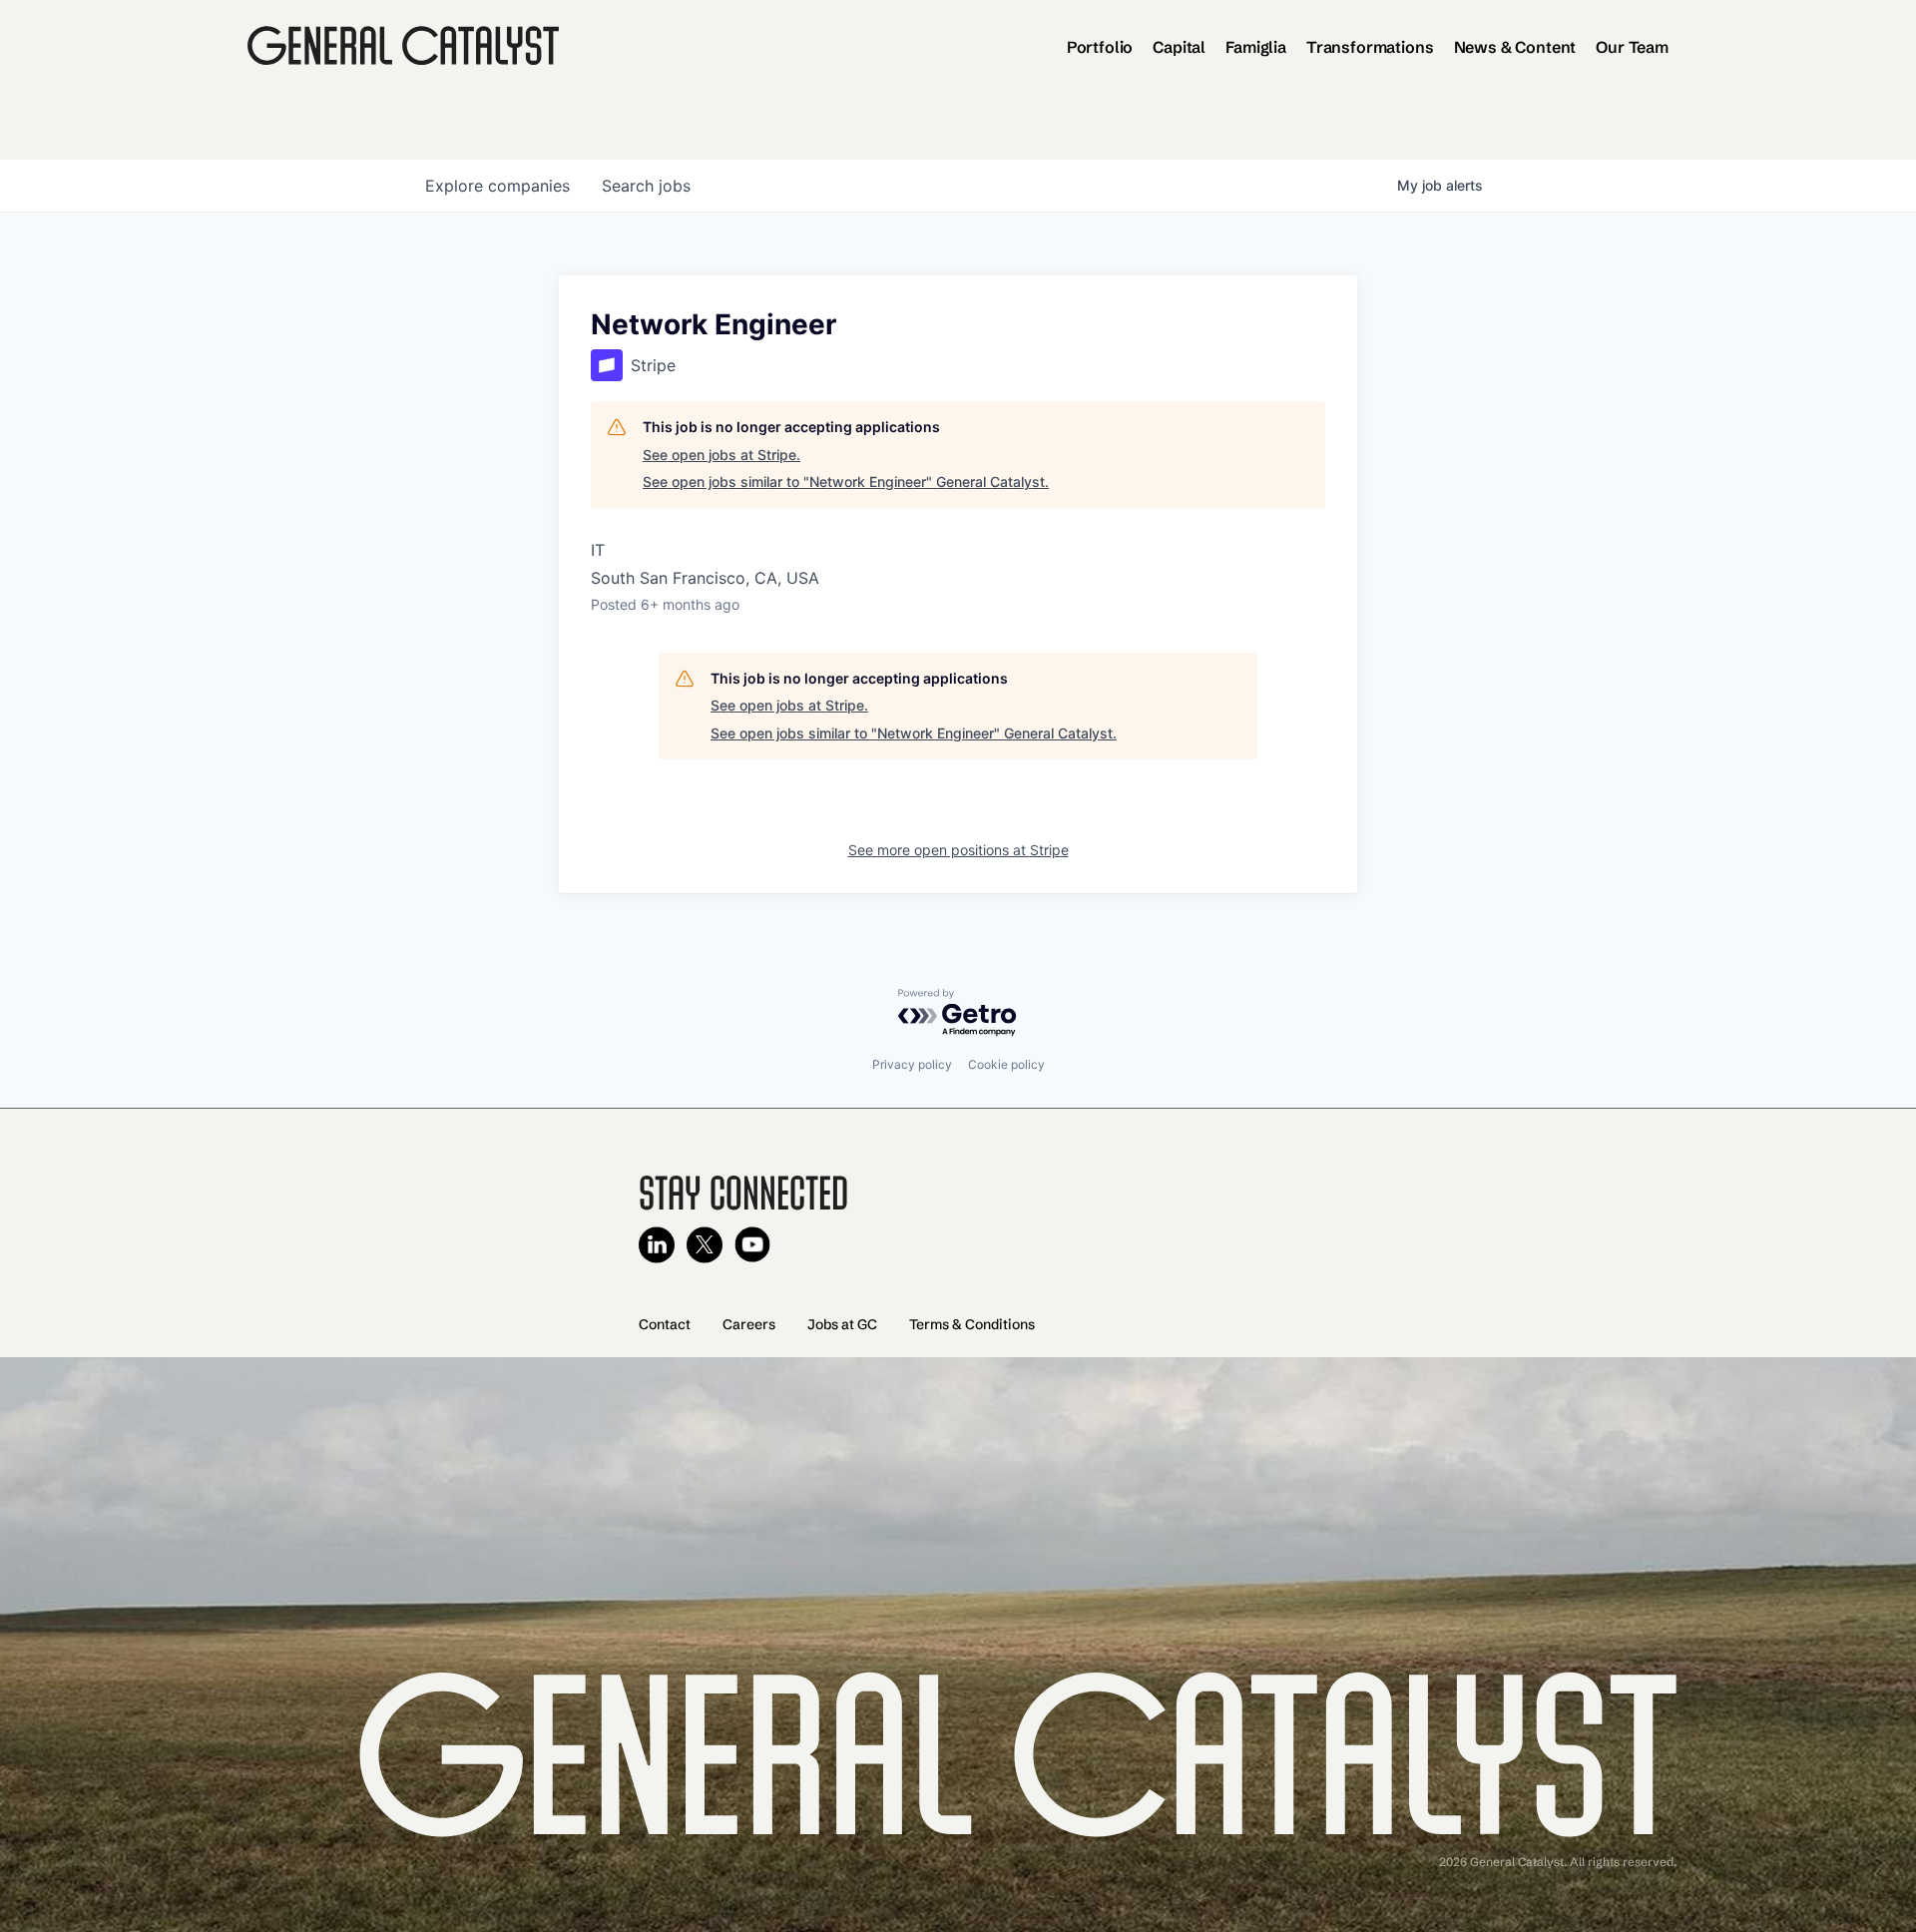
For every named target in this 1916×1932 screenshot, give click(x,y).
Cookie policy (1006, 1064)
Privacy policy (912, 1064)
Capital (1179, 47)
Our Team (1632, 47)
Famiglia (1256, 47)
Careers (749, 1324)
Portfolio (1100, 47)
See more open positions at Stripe (958, 850)
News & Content (1515, 47)
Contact (665, 1324)
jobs (646, 186)
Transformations (1370, 47)
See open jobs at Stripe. (721, 455)
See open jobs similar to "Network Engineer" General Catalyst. (846, 482)
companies (497, 186)
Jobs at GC (842, 1324)
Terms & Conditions (972, 1324)
